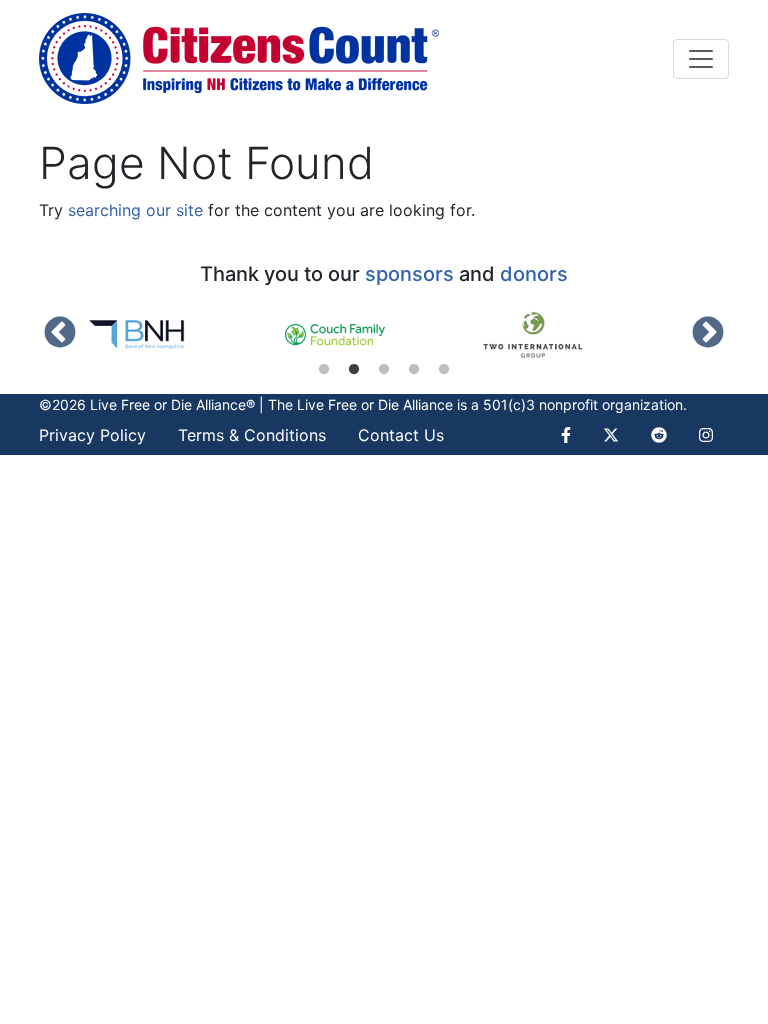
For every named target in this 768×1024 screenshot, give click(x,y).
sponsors (409, 274)
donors (534, 274)
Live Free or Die (348, 404)
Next (708, 334)
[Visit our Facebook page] (574, 435)
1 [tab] (324, 370)
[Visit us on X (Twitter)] (611, 435)
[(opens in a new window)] (186, 335)
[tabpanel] (186, 335)
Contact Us (401, 435)
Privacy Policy (92, 435)
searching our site (135, 210)
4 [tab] (414, 370)
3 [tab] (384, 370)
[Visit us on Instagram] (706, 435)
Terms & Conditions (252, 435)
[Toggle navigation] (701, 59)
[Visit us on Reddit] (659, 435)
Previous (60, 334)
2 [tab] (354, 370)
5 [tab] (444, 370)
